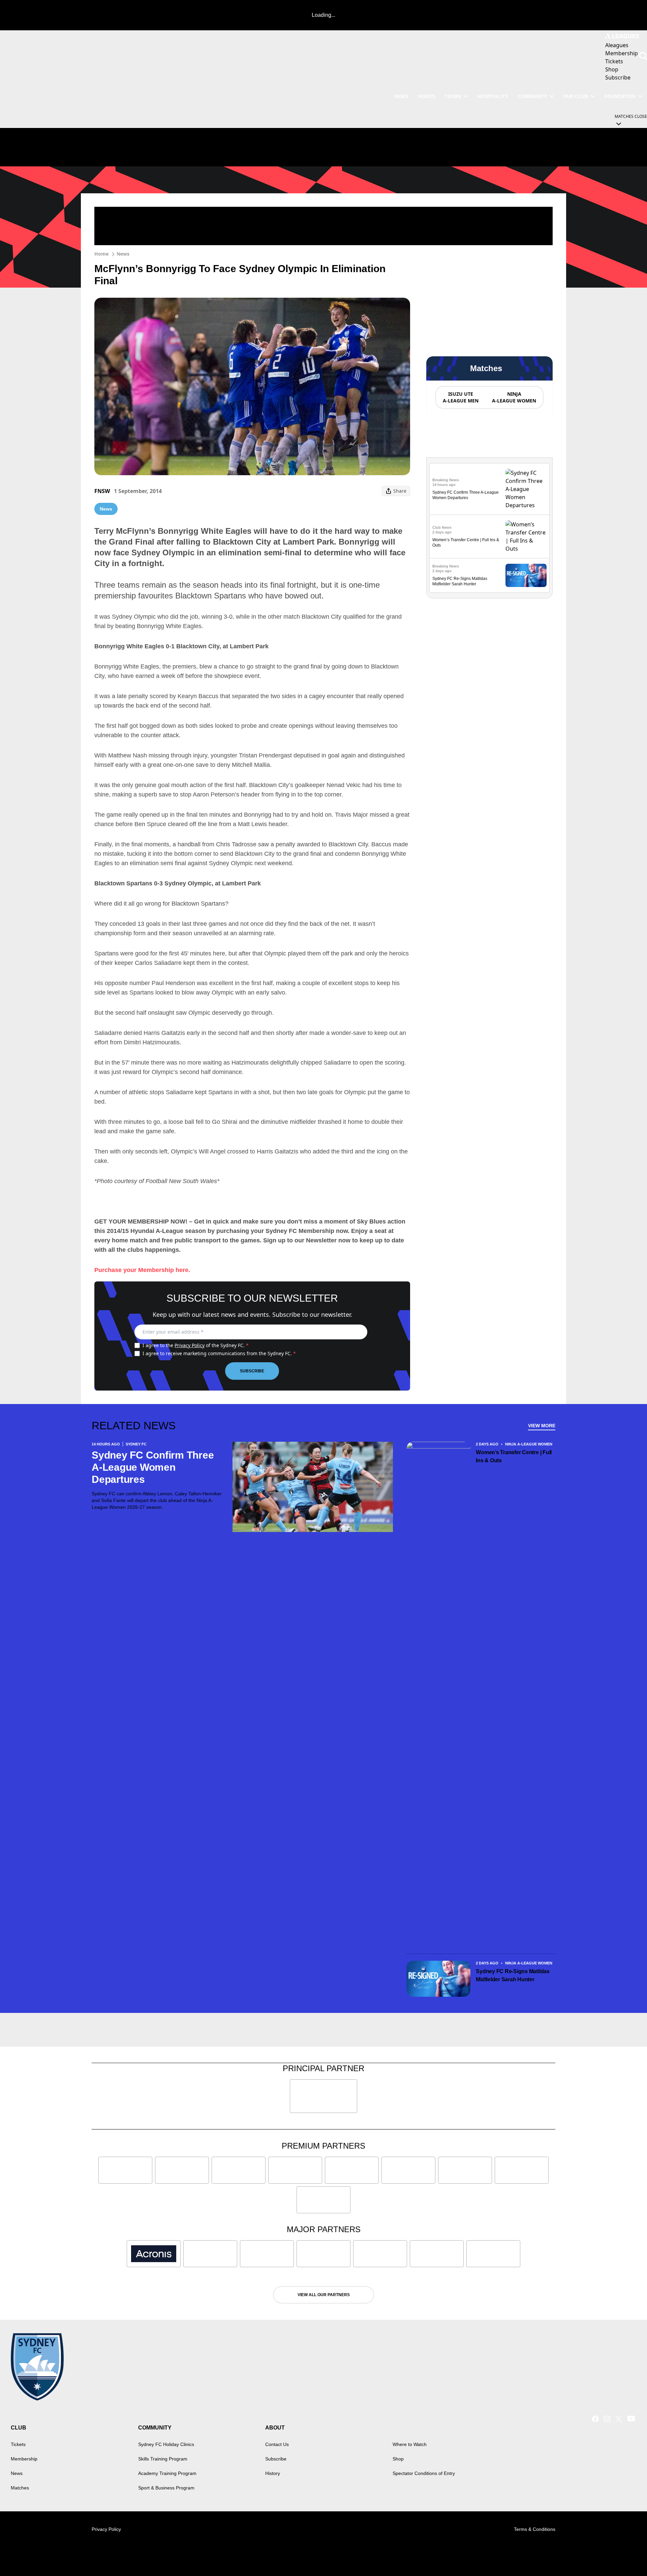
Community (532, 96)
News (401, 96)
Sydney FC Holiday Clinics (166, 2444)
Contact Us (277, 2444)
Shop (398, 2459)
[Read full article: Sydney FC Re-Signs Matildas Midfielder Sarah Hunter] (526, 575)
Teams (453, 96)
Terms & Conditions (535, 2529)
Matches (20, 2488)
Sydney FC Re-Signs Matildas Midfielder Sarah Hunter (513, 1975)
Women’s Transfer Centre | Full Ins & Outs (514, 1456)
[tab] (460, 397)
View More (542, 1426)
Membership (24, 2459)
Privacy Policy (190, 1345)
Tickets (18, 2444)
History (273, 2473)
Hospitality (493, 96)
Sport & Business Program (166, 2488)
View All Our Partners (324, 2295)
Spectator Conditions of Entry (424, 2473)
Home (101, 254)
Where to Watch (410, 2444)
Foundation (620, 96)
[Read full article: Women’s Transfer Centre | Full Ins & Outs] (526, 536)
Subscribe (252, 1371)
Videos (426, 96)
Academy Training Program (167, 2473)
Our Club (576, 96)
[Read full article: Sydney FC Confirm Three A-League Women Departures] (526, 489)
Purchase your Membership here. (142, 1270)
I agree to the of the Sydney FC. (196, 1345)
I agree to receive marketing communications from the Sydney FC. (219, 1353)
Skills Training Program (163, 2459)
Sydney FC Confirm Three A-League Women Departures (153, 1467)
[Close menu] (626, 2555)
